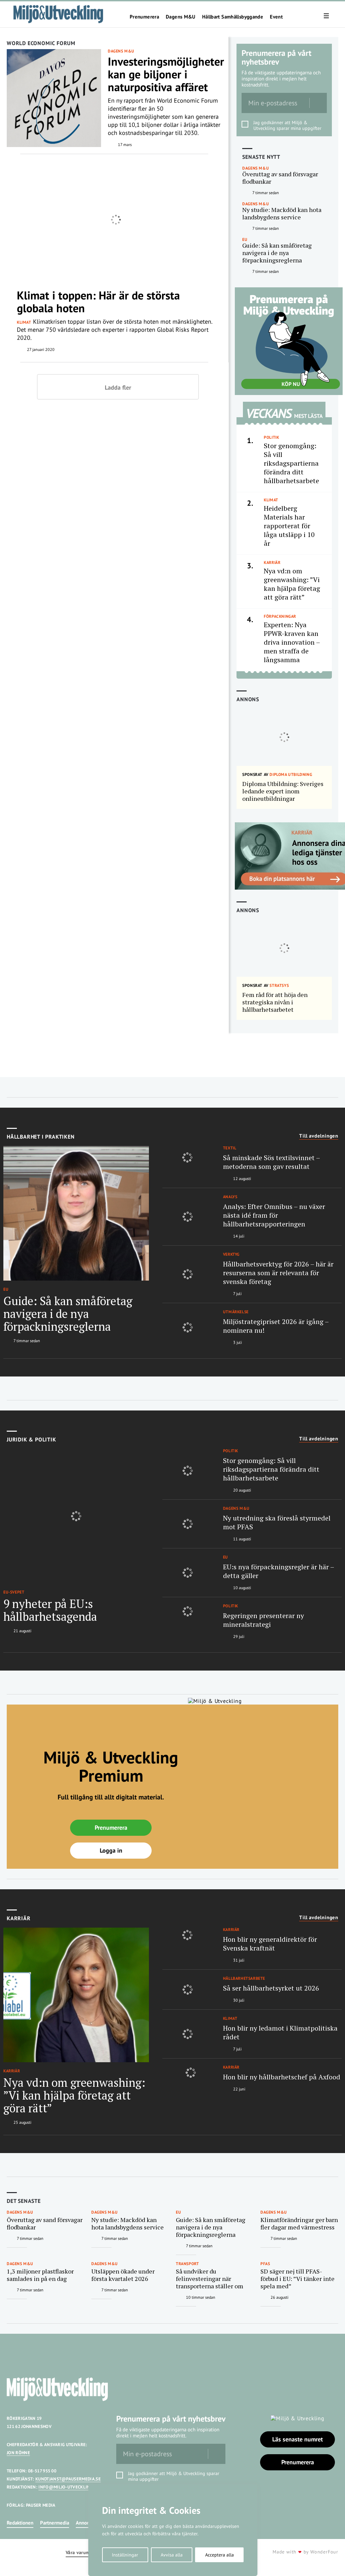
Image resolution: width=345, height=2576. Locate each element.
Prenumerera (144, 17)
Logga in (111, 1850)
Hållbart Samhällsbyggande (233, 17)
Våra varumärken (84, 2553)
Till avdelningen (319, 1136)
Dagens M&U (181, 17)
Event (276, 17)
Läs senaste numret (297, 2439)
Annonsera (87, 2523)
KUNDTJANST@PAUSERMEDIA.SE (68, 2479)
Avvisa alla (172, 2555)
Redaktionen (20, 2523)
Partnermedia (55, 2523)
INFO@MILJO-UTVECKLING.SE (69, 2487)
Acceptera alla (219, 2555)
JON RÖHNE (18, 2453)
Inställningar (125, 2555)
